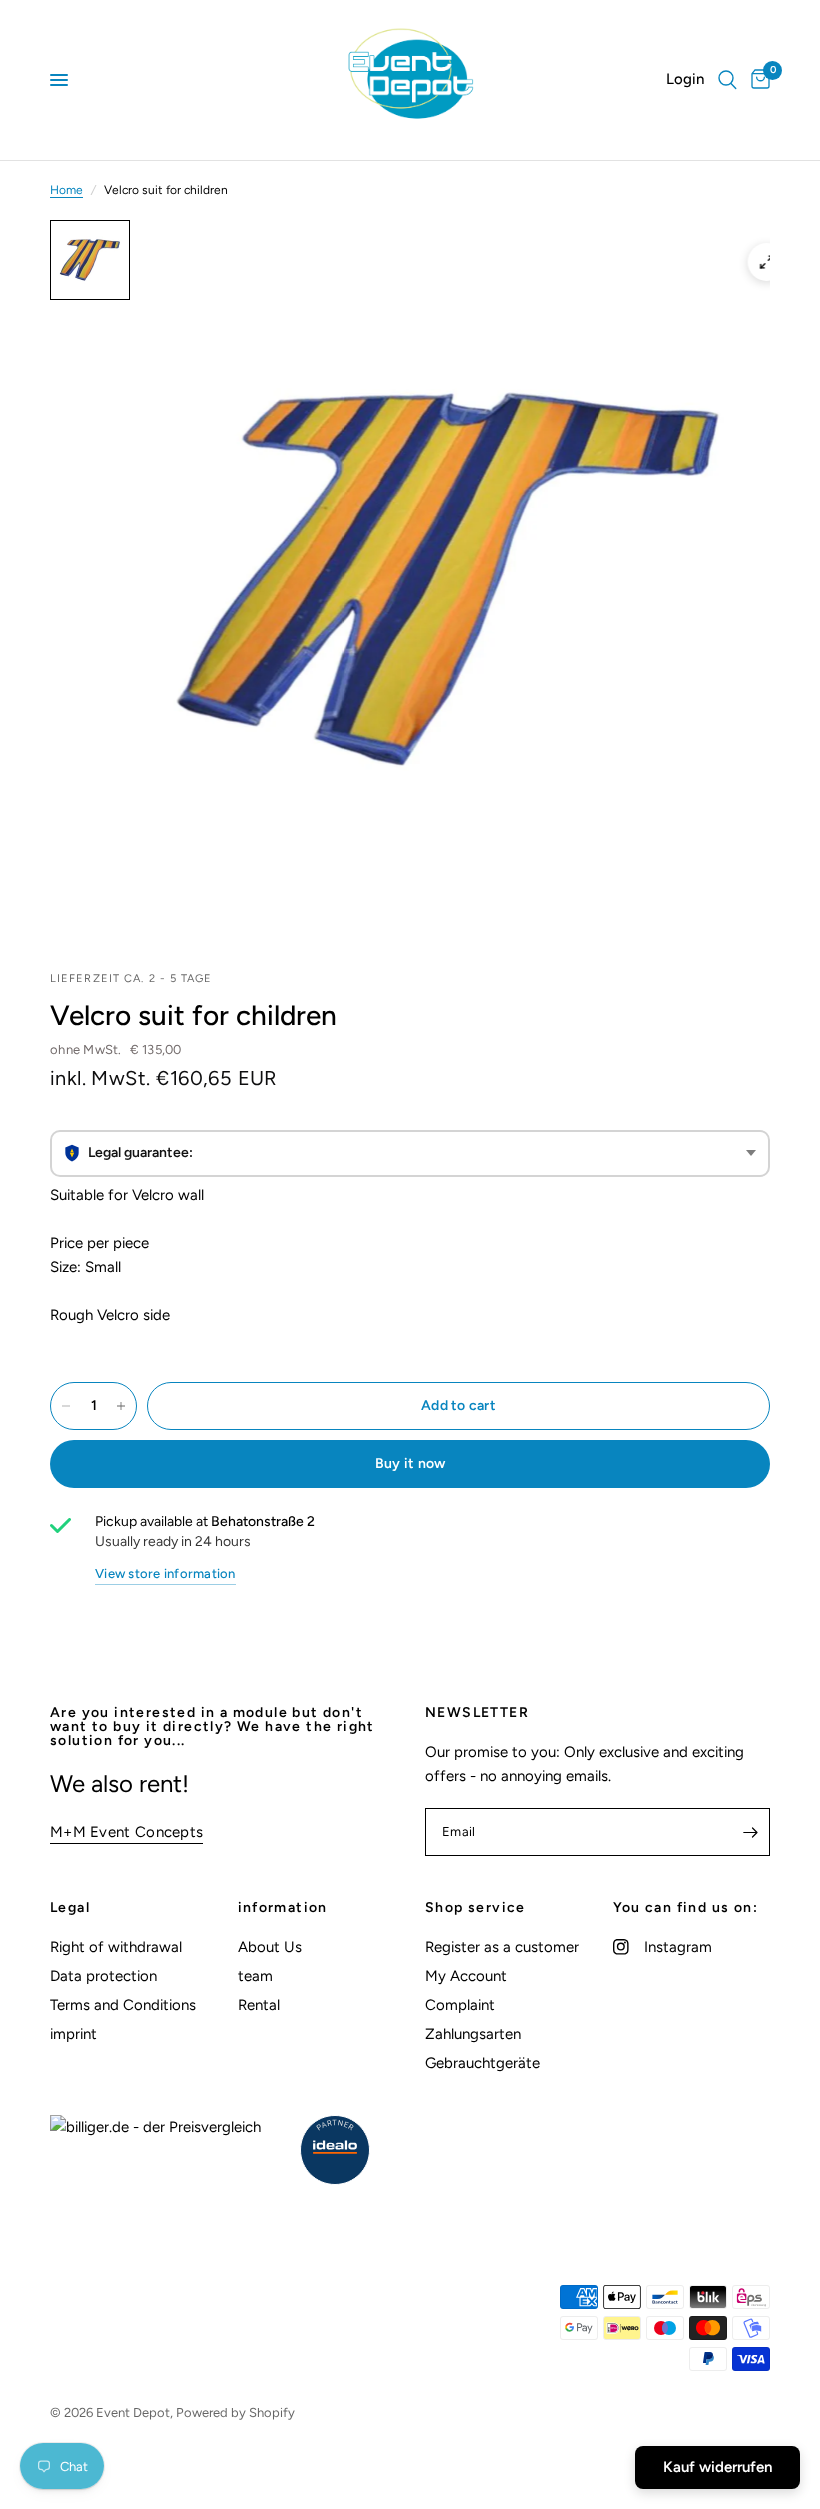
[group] (410, 1153)
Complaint (460, 2005)
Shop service (475, 1908)
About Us (270, 1947)
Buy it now (410, 1463)
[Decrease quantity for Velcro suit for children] (66, 1406)
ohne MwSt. (116, 1049)
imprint (73, 2034)
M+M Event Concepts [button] (126, 1832)
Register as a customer (502, 1947)
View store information (165, 1573)
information (283, 1908)
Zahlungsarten (473, 2034)
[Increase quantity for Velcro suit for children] (121, 1406)
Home (66, 190)
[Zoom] (767, 262)
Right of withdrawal (116, 1947)
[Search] (727, 80)
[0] (757, 80)
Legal (70, 1908)
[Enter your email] (750, 1832)
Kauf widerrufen (717, 2467)
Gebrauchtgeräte (482, 2063)
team (255, 1976)
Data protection (103, 1976)
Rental (259, 2005)
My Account (466, 1976)
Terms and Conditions (123, 2005)
